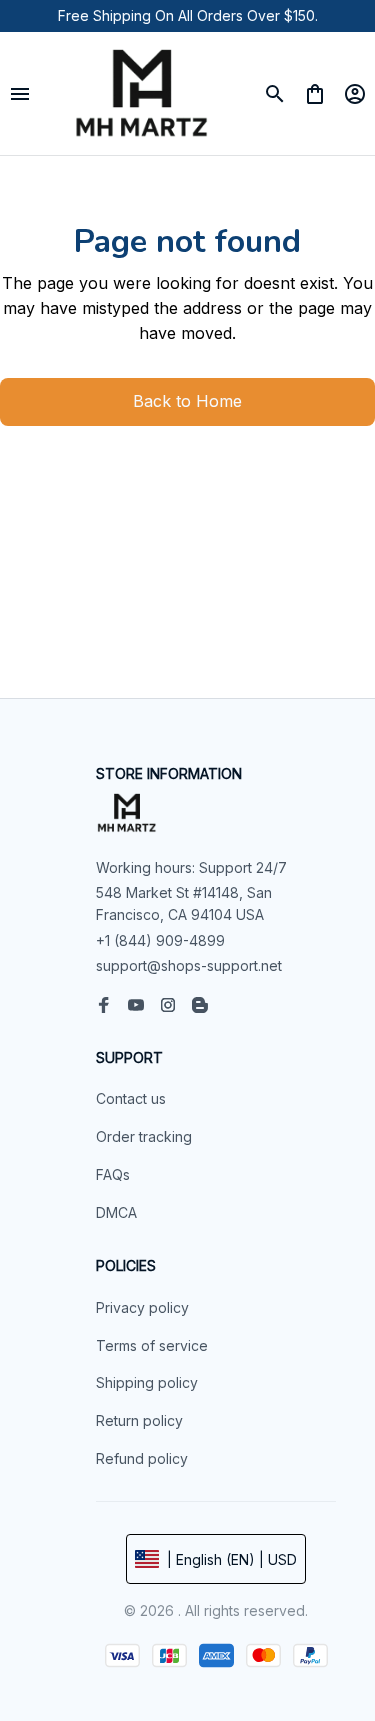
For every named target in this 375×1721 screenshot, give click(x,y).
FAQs (113, 1174)
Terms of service (152, 1345)
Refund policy (142, 1458)
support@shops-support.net (189, 965)
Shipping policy (147, 1382)
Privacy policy (142, 1307)
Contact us (131, 1098)
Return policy (139, 1420)
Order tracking (144, 1136)
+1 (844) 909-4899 (160, 940)
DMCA (116, 1212)
